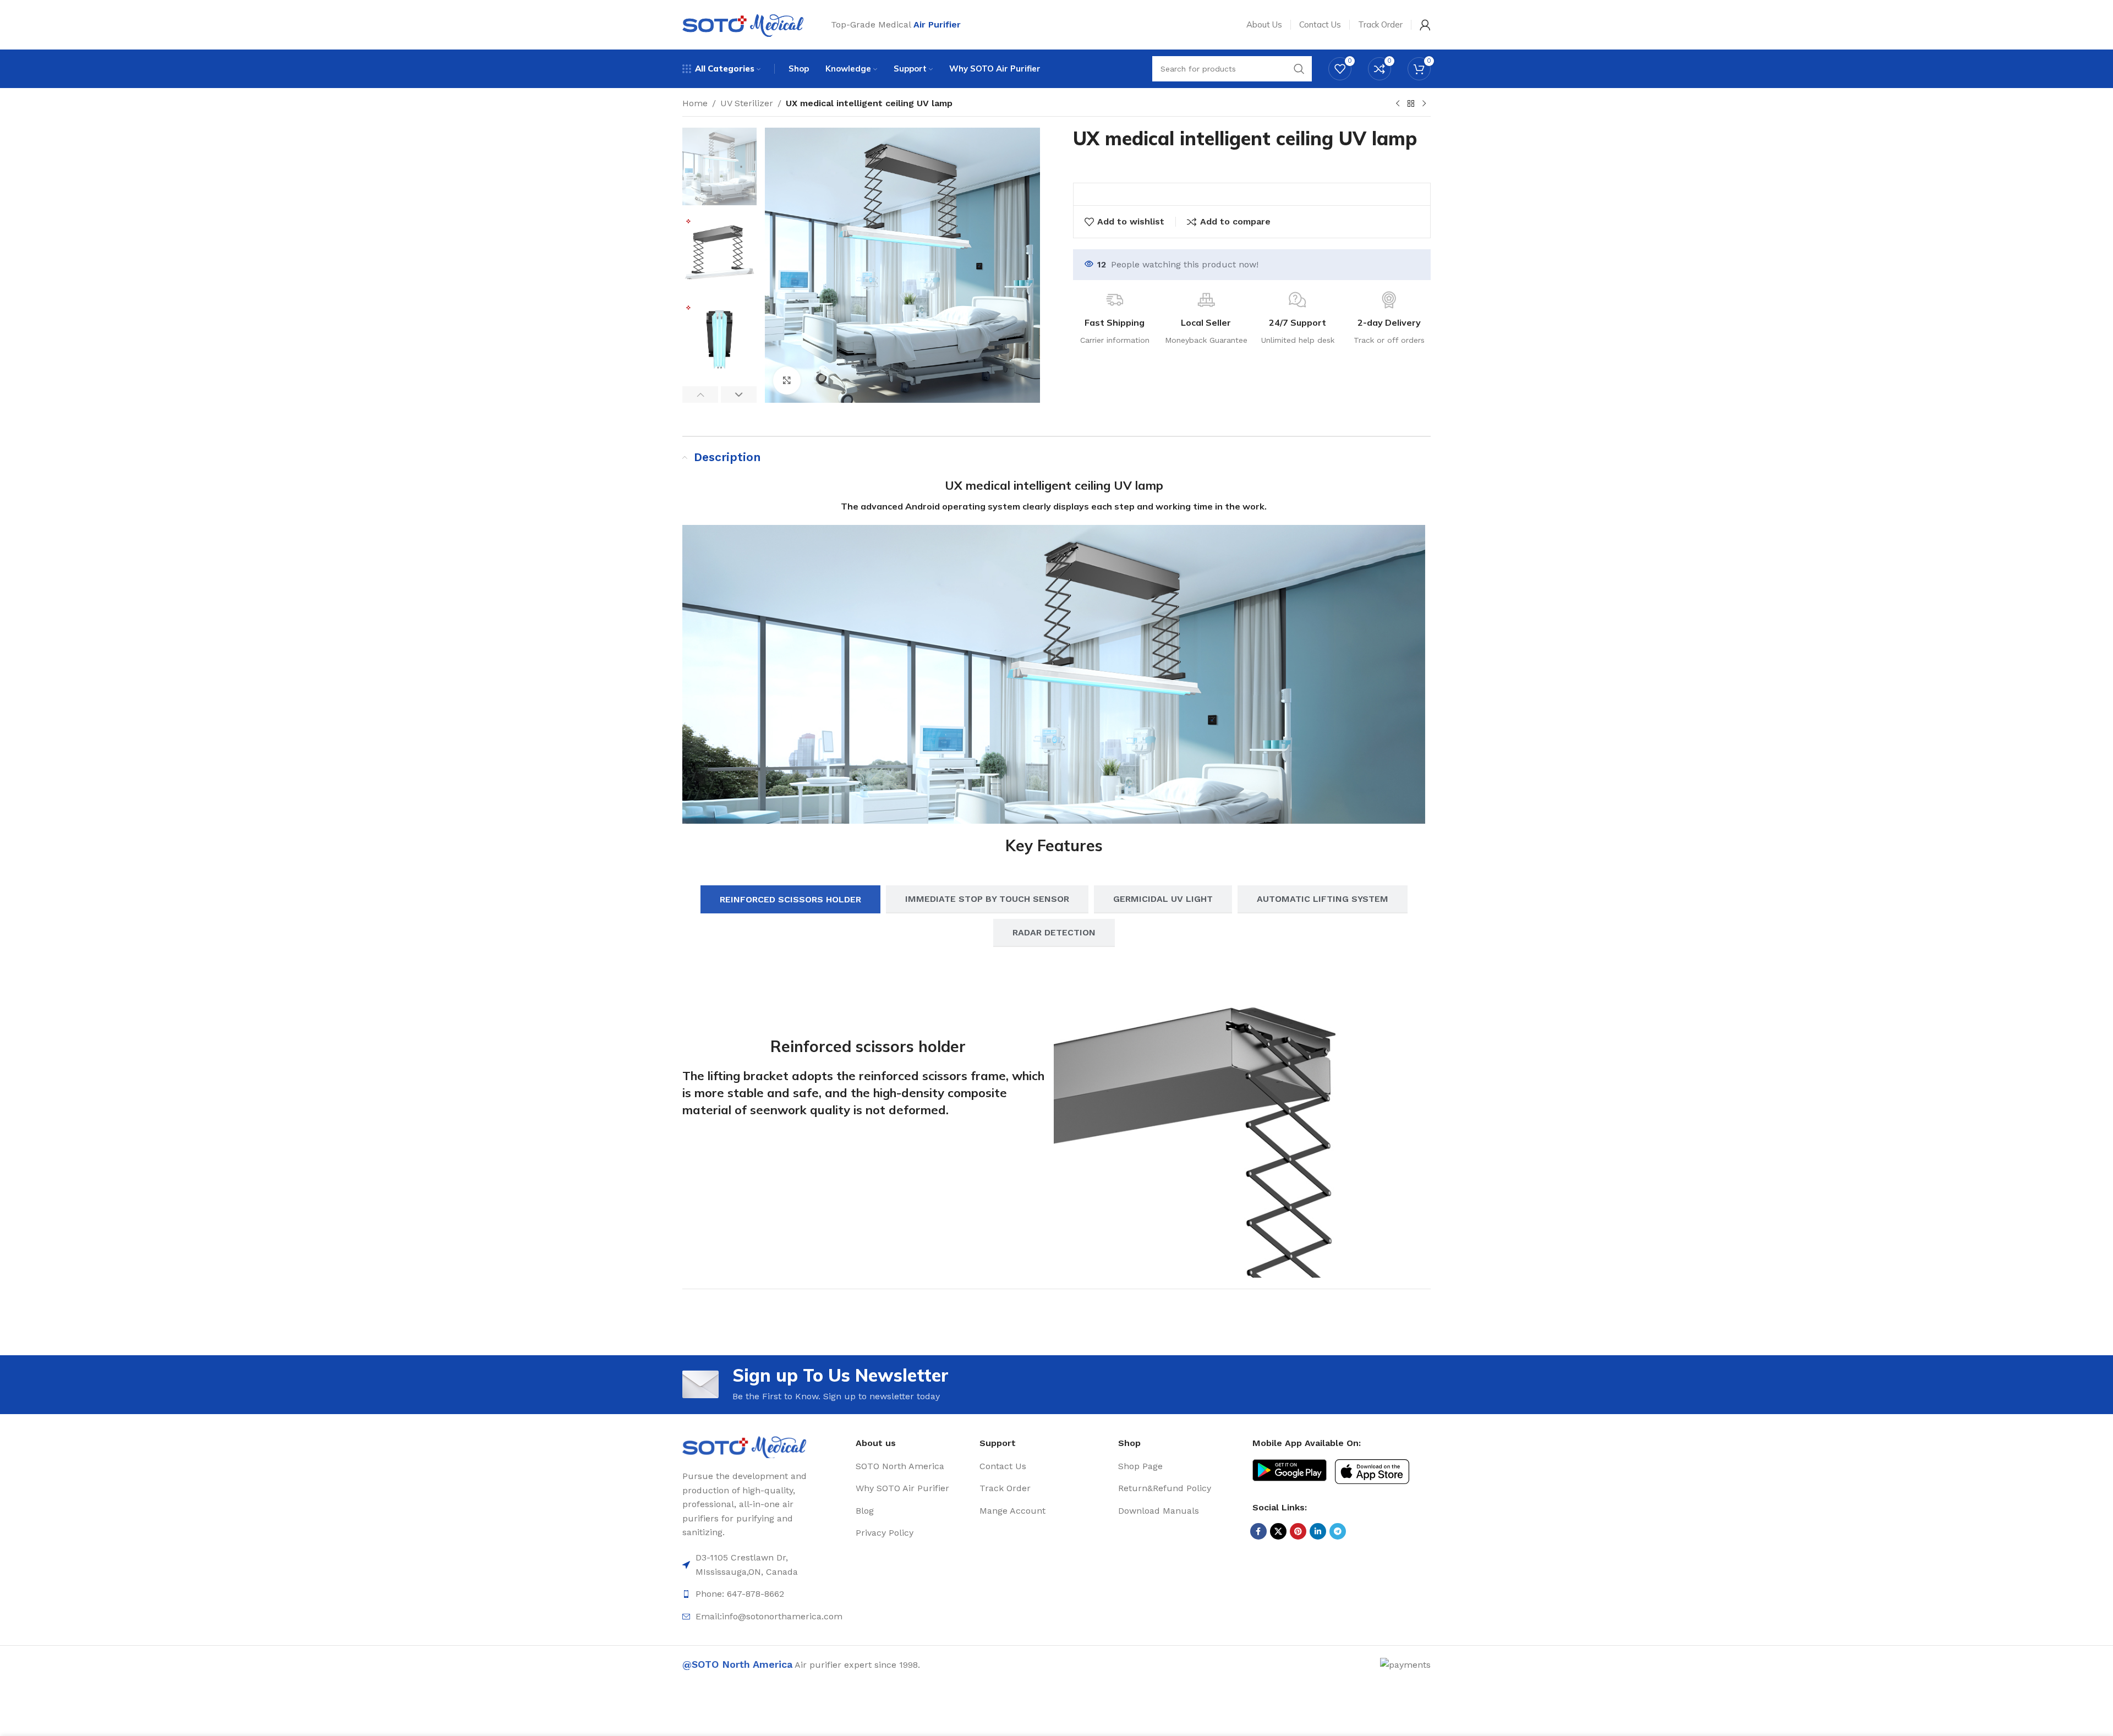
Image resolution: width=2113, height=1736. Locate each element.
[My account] (1425, 25)
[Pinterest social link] (1298, 1531)
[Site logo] (743, 24)
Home (695, 103)
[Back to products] (1411, 104)
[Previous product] (1398, 104)
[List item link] (913, 1466)
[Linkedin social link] (1318, 1531)
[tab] (790, 899)
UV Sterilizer (747, 103)
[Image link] (744, 1446)
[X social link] (1278, 1531)
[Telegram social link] (1338, 1531)
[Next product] (1424, 104)
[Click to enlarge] (787, 380)
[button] (700, 395)
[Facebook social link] (1258, 1531)
